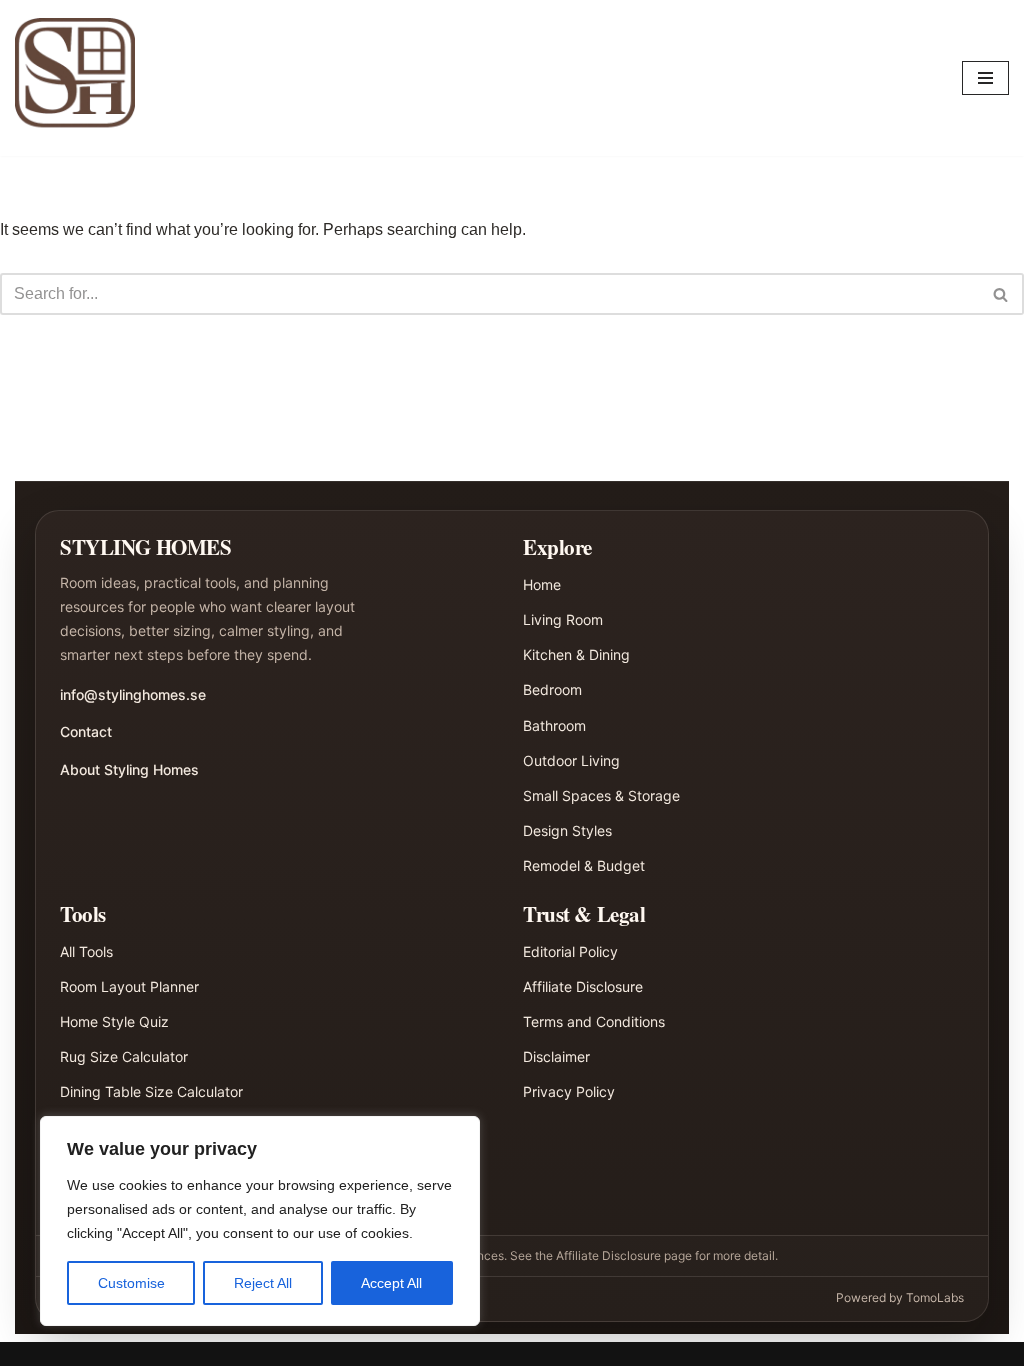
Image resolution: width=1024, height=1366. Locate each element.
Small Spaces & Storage (601, 795)
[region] (260, 1221)
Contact (86, 731)
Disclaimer (556, 1056)
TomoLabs (935, 1297)
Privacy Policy (569, 1091)
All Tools (86, 951)
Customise (131, 1283)
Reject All (263, 1283)
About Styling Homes (129, 769)
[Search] (1001, 294)
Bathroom (554, 725)
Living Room (563, 619)
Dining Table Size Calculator (151, 1091)
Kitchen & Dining (576, 654)
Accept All (391, 1283)
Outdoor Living (571, 760)
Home (542, 584)
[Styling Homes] (80, 78)
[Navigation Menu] (985, 78)
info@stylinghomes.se (133, 694)
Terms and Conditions (594, 1021)
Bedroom (552, 689)
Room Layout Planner (129, 986)
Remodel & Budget (584, 865)
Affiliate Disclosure (583, 986)
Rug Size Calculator (124, 1056)
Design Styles (567, 830)
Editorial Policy (570, 951)
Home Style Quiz (114, 1021)
